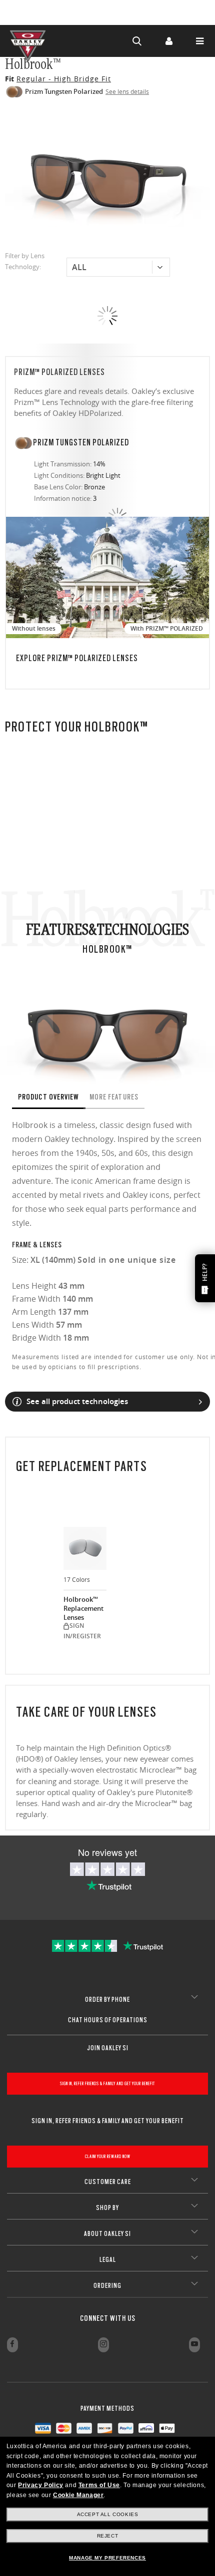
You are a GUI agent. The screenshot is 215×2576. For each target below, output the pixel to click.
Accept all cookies (108, 2514)
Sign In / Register (168, 41)
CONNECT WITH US (108, 2318)
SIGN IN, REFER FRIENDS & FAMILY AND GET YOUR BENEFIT (107, 2083)
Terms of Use (99, 2485)
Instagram (103, 2345)
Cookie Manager (78, 2495)
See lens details (127, 91)
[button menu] (199, 41)
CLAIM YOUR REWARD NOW (108, 2156)
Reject (108, 2536)
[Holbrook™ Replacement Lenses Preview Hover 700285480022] (85, 1548)
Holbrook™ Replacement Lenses (83, 1608)
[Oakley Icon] (30, 41)
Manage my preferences (107, 2558)
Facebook (12, 2345)
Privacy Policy (40, 2485)
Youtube (194, 2345)
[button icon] (137, 41)
